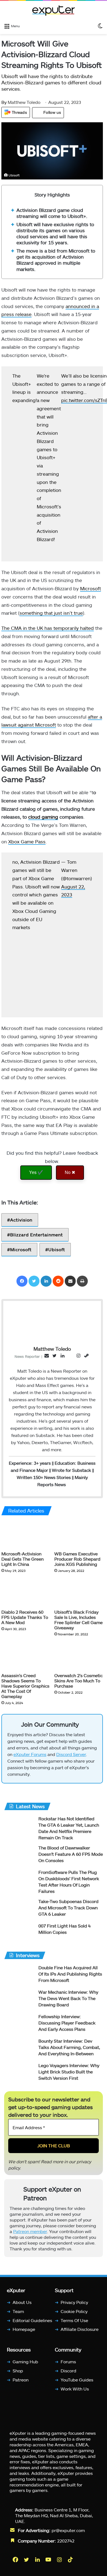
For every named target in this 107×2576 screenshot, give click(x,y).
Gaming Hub (25, 2362)
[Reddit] (58, 1281)
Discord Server (71, 1754)
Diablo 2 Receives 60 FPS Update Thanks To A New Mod (25, 1617)
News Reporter (27, 1356)
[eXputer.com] (54, 10)
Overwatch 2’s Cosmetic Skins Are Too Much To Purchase (78, 1681)
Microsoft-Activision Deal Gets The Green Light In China (22, 1559)
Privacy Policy (74, 2302)
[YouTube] (49, 2559)
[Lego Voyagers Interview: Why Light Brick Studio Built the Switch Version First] (19, 2073)
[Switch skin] (100, 26)
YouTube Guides (77, 2379)
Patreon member (30, 2231)
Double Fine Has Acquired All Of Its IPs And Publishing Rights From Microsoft (70, 1974)
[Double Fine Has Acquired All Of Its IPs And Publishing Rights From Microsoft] (19, 1975)
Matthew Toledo (21, 102)
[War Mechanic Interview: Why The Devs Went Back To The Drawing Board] (19, 1999)
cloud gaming (43, 817)
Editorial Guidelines (32, 2320)
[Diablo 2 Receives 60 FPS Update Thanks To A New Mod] (26, 1593)
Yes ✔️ (36, 1172)
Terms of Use (74, 2320)
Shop (18, 2371)
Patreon (21, 2379)
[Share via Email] (70, 1281)
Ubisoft (57, 1249)
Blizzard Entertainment (36, 1235)
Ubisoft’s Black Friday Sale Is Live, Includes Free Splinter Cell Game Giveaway (78, 1620)
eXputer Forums (30, 1754)
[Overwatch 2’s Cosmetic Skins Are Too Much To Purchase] (79, 1656)
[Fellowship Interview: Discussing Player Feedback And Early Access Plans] (19, 2024)
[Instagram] (60, 2559)
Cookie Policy (74, 2311)
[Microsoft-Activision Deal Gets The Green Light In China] (26, 1535)
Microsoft (91, 588)
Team (18, 2311)
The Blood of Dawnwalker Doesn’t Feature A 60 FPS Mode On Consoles (71, 1854)
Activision (21, 1220)
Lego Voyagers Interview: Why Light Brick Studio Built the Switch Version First (69, 2072)
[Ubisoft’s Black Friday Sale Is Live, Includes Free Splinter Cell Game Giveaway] (79, 1593)
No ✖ (70, 1172)
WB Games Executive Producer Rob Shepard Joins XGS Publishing (77, 1559)
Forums (68, 2362)
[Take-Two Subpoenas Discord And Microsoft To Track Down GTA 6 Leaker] (19, 1909)
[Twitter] (34, 1281)
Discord (68, 2371)
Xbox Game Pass (27, 841)
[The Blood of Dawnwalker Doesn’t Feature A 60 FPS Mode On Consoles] (19, 1855)
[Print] (82, 1281)
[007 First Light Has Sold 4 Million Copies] (19, 1933)
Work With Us (75, 2388)
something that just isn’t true (51, 613)
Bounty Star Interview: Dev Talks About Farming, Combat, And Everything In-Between (69, 2047)
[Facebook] (22, 1281)
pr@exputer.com (68, 2530)
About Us (22, 2302)
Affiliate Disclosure (80, 2329)
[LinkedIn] (46, 1281)
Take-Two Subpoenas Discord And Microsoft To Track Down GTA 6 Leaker (68, 1908)
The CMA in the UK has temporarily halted (48, 628)
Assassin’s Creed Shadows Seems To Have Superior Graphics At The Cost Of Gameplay (25, 1686)
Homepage (24, 2329)
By (5, 102)
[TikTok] (71, 2559)
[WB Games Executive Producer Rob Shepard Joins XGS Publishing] (79, 1535)
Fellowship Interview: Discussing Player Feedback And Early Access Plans (67, 2023)
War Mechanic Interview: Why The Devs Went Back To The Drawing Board (68, 1998)
